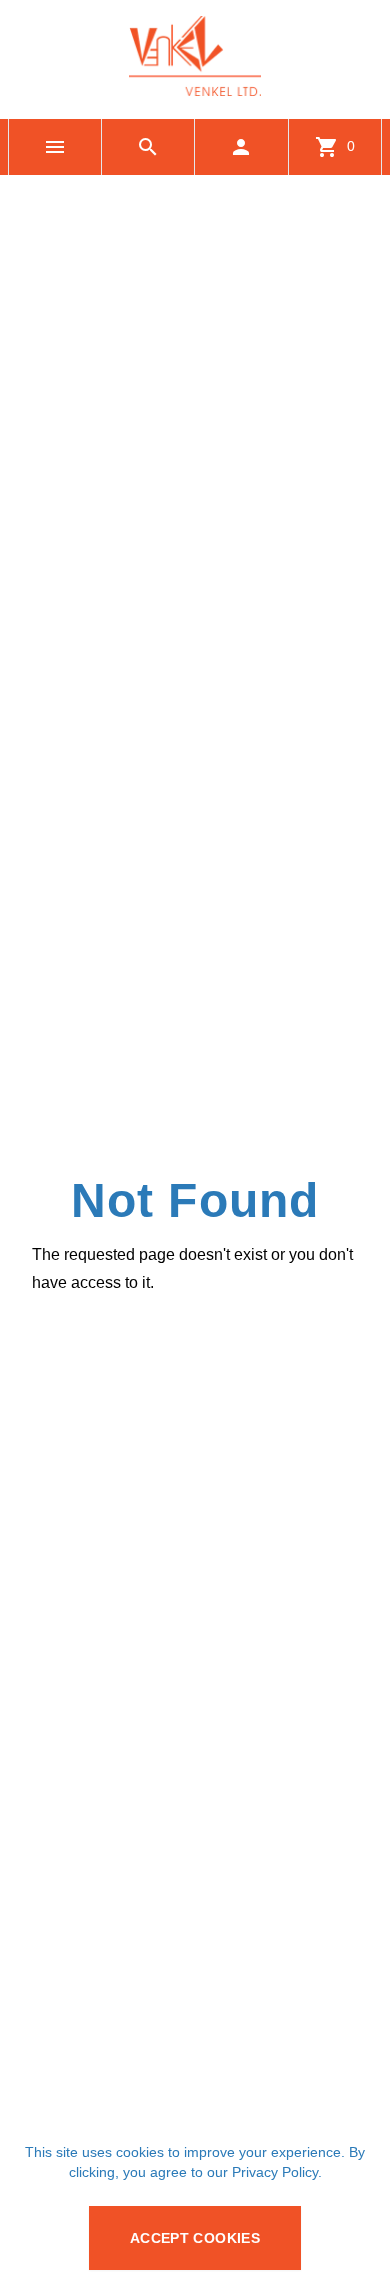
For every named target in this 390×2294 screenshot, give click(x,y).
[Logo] (195, 90)
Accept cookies (195, 2238)
